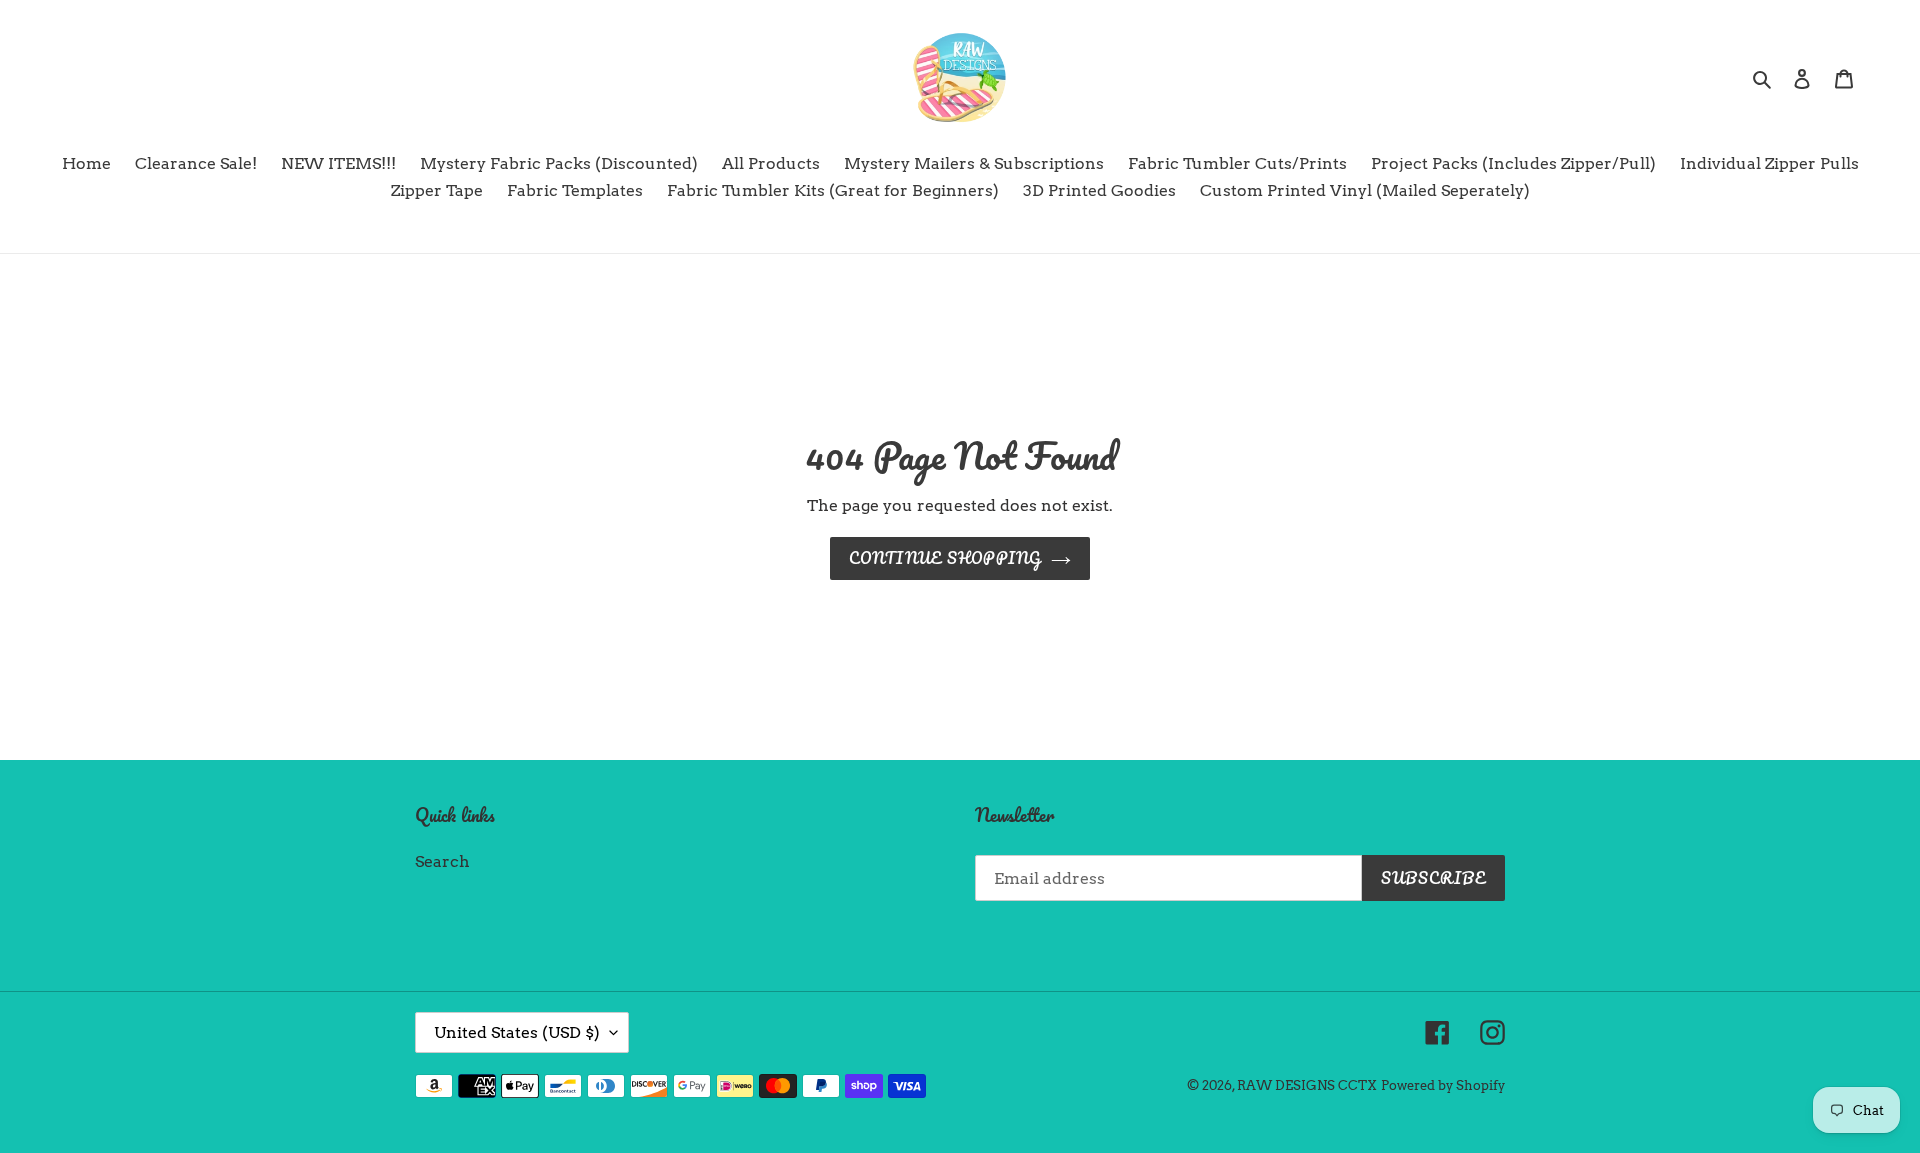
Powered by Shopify (1443, 1085)
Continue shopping (945, 558)
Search (442, 861)
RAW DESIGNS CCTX (1307, 1085)
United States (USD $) (517, 1032)
